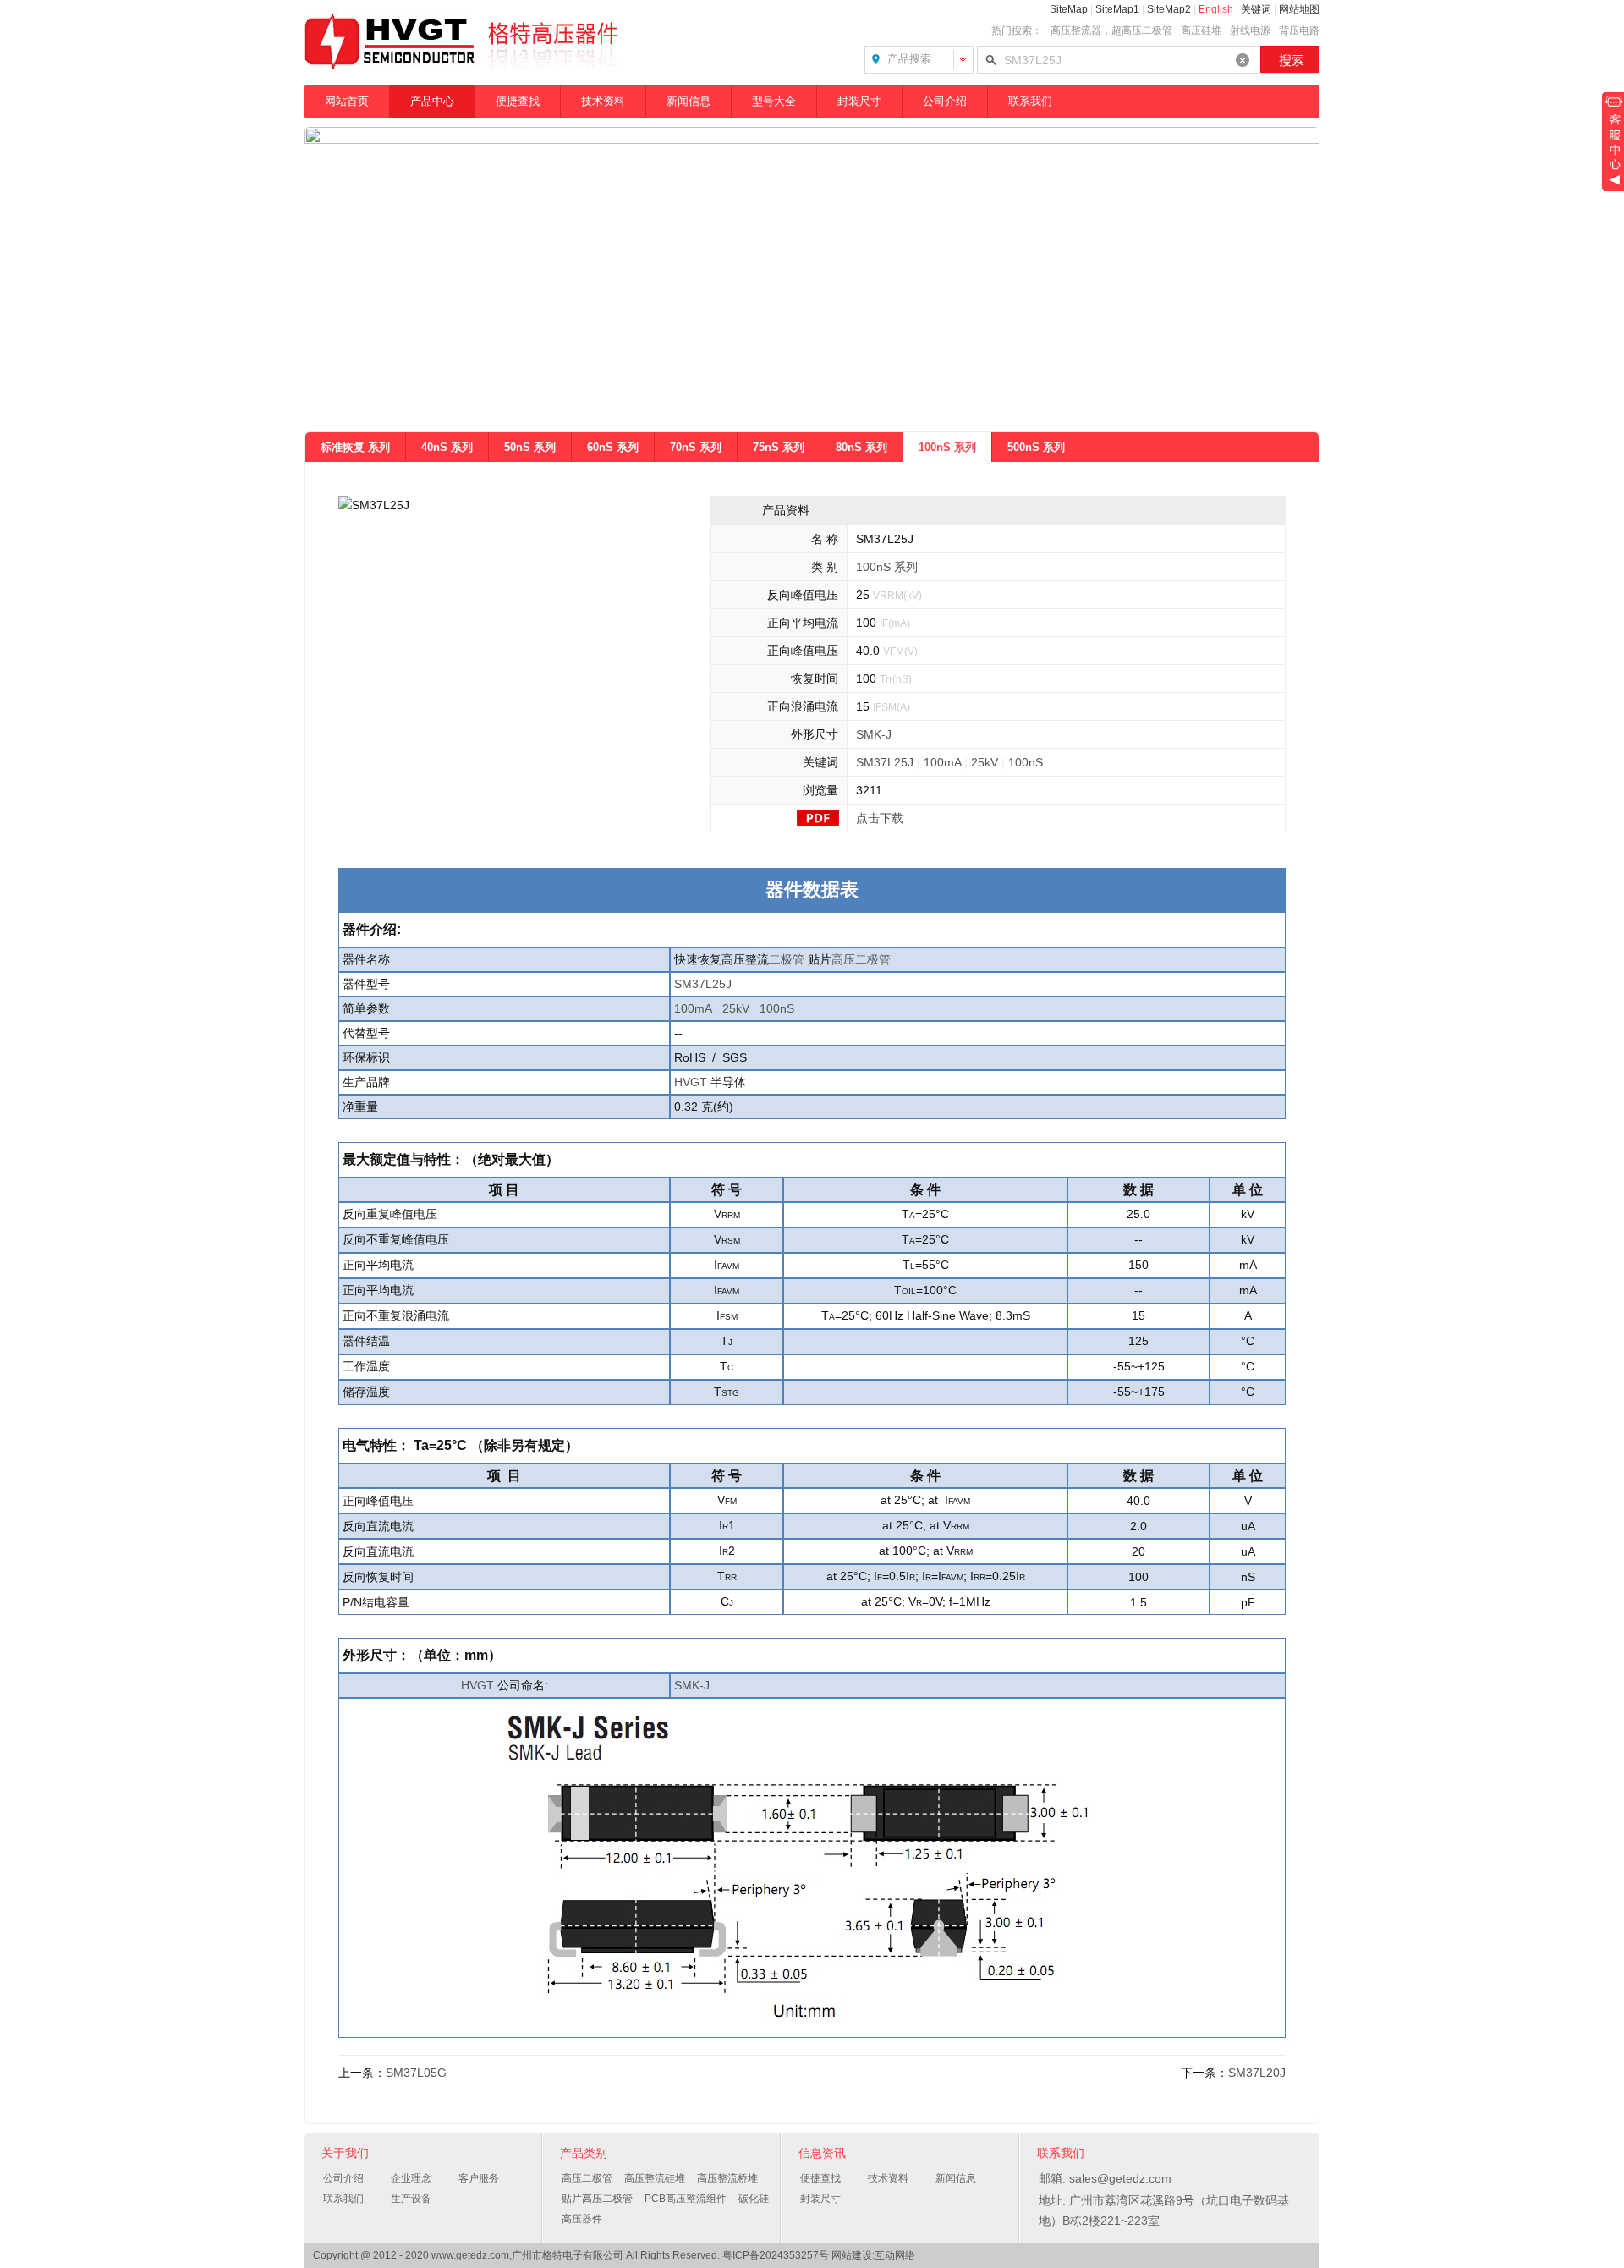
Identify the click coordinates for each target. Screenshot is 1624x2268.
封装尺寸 (859, 101)
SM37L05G (416, 2073)
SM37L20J (1257, 2073)
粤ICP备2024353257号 (776, 2255)
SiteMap (1069, 9)
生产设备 (411, 2199)
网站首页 (347, 101)
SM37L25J (885, 762)
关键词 (1256, 9)
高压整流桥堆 (727, 2178)
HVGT (691, 1082)
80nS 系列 (861, 447)
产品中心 (432, 101)
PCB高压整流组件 (686, 2199)
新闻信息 (689, 101)
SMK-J (874, 734)
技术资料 (603, 101)
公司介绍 (945, 101)
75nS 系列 (779, 447)
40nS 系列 (447, 447)
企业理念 (411, 2178)
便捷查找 (518, 101)
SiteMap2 (1169, 9)
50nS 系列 (530, 447)
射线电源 (1250, 30)
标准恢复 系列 (355, 447)
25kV (985, 762)
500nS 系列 (1036, 447)
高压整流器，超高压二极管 (1111, 30)
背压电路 (1299, 30)
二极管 (787, 959)
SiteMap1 (1117, 9)
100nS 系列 (947, 447)
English (1216, 9)
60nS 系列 (613, 447)
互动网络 (895, 2255)
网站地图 (1299, 9)
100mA (942, 762)
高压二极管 (861, 959)
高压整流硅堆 (655, 2178)
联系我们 (1030, 101)
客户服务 (479, 2178)
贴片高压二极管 (597, 2199)
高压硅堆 (1201, 30)
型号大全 (774, 101)
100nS (1026, 762)
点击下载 (880, 818)
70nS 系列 (696, 447)
